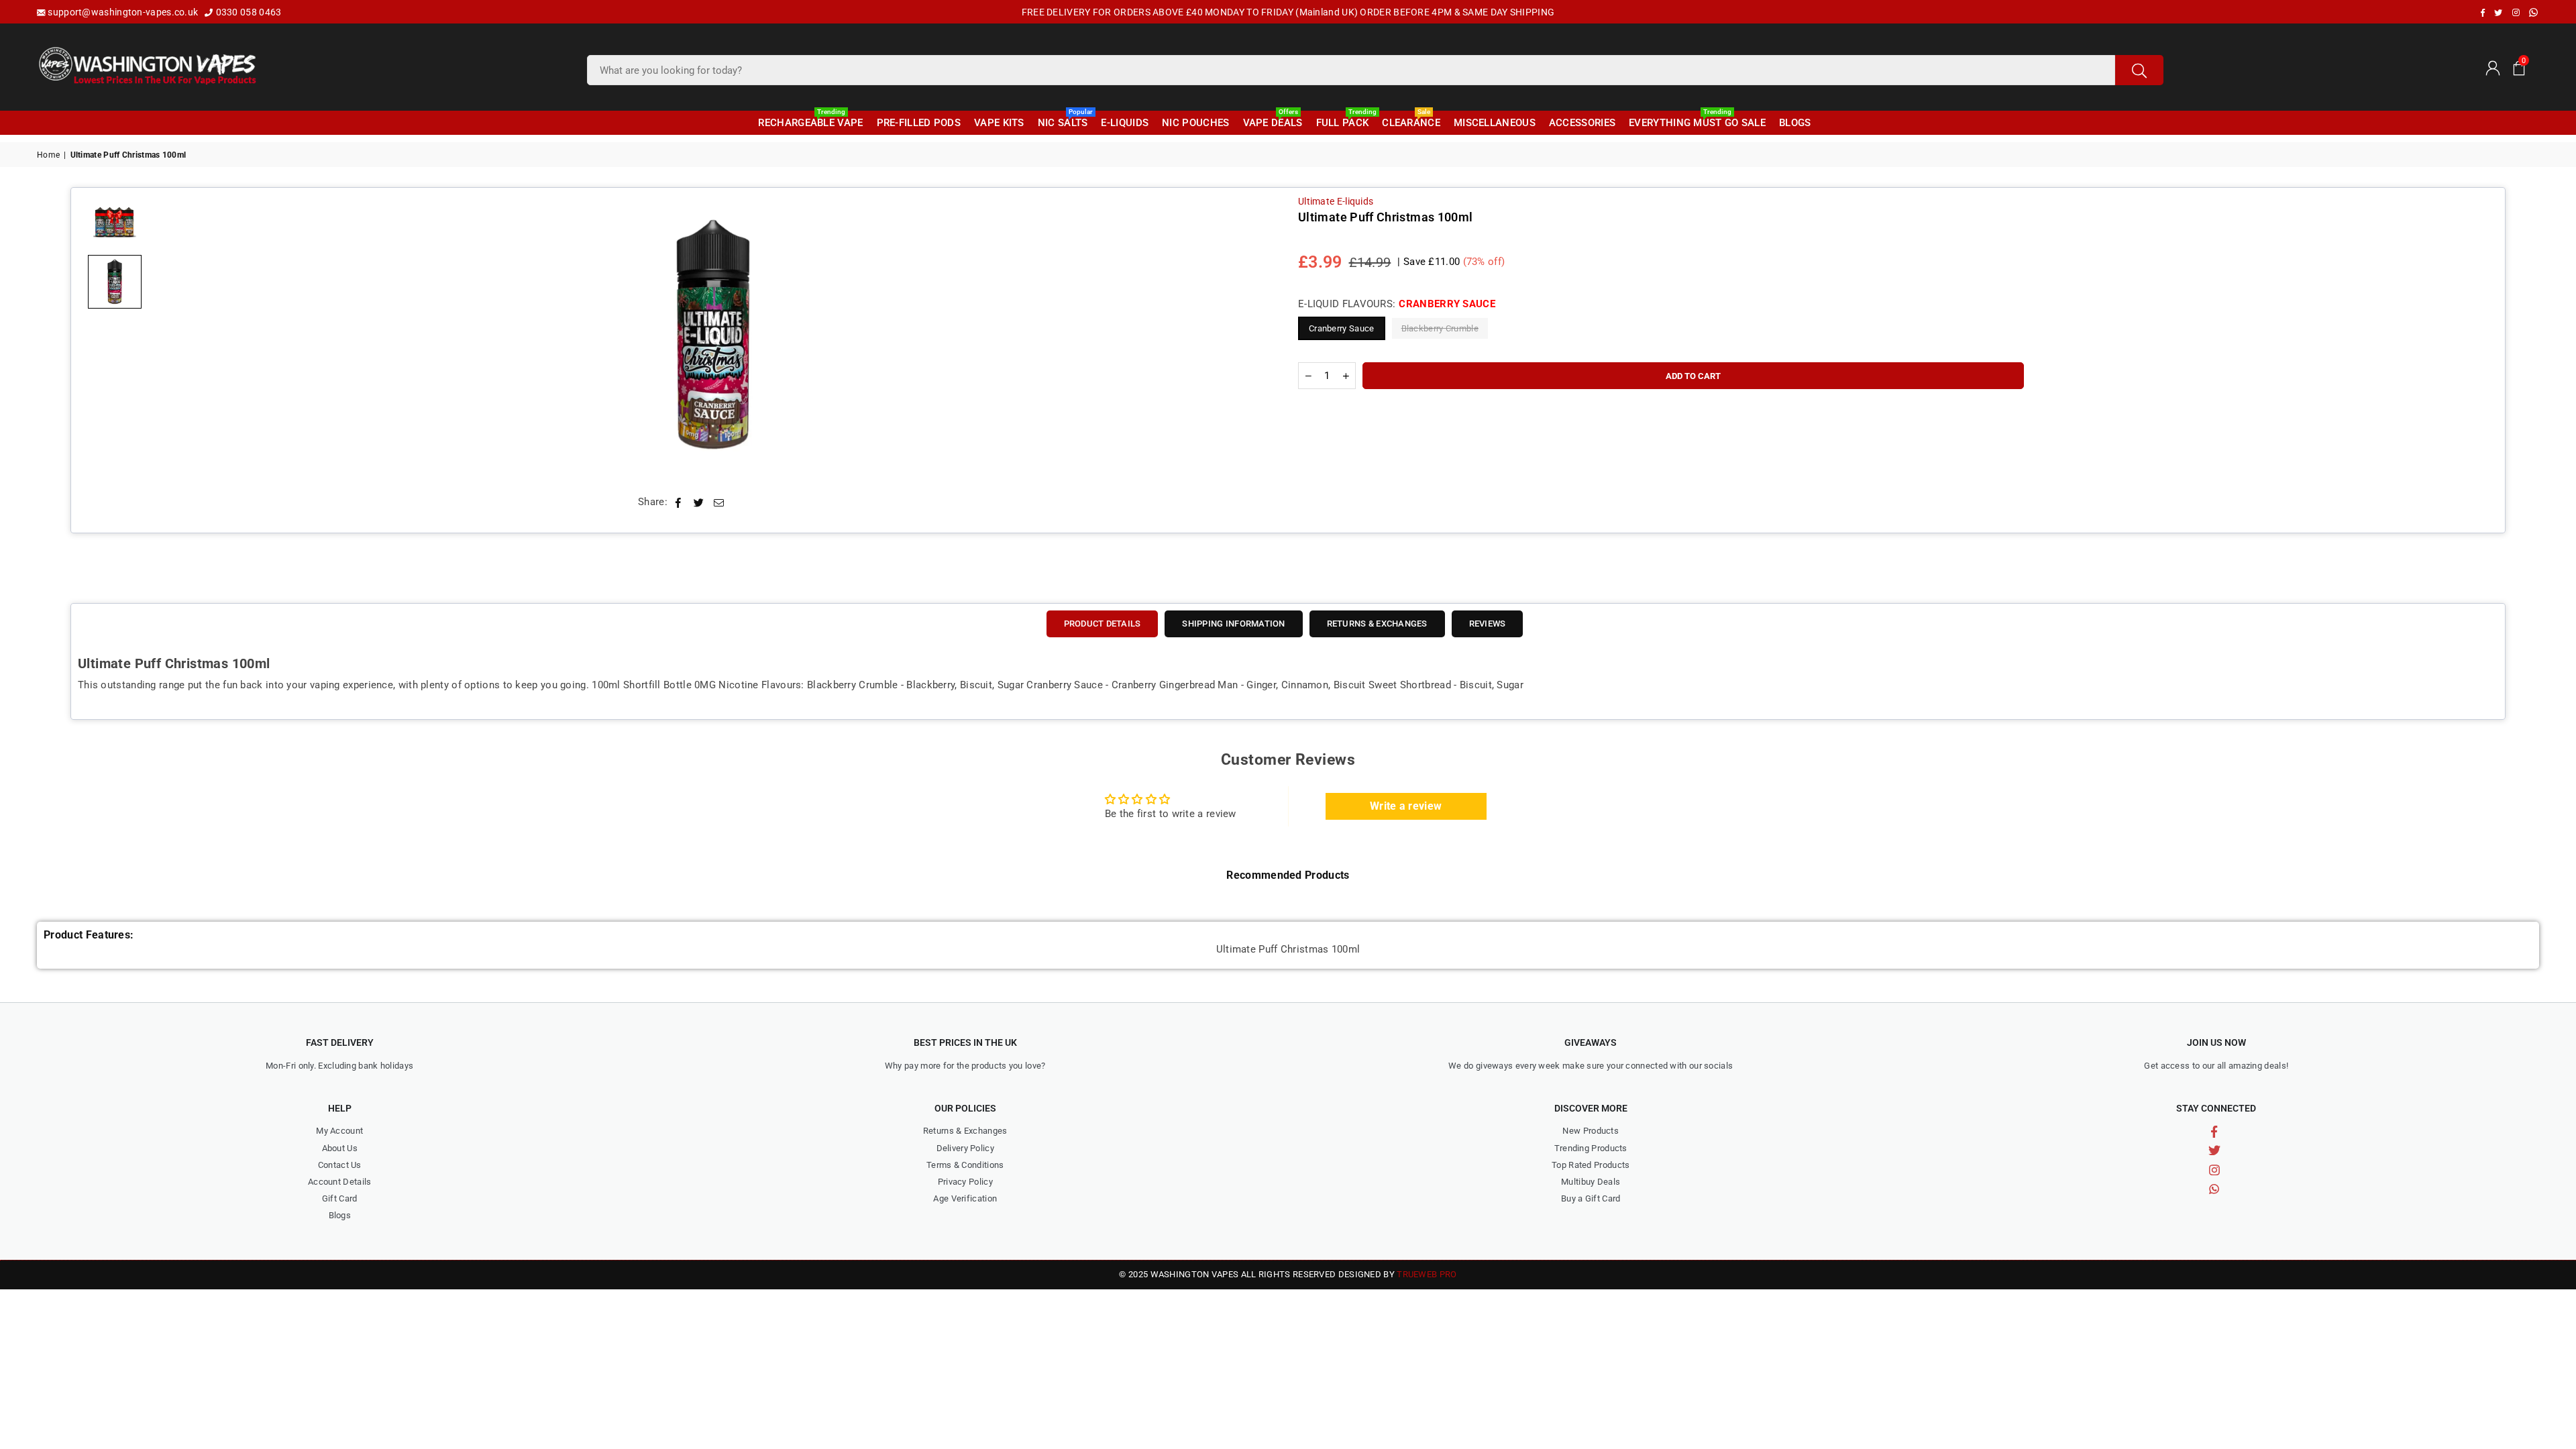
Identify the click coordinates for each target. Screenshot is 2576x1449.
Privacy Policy (965, 1182)
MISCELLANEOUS (1495, 123)
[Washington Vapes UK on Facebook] (2483, 13)
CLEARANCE (1411, 120)
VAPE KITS (999, 123)
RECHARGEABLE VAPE (810, 120)
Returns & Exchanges (965, 1131)
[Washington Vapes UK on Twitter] (2498, 13)
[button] (2519, 67)
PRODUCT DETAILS (1103, 624)
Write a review (1406, 806)
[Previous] (170, 336)
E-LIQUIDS (1125, 123)
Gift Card (340, 1198)
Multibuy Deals (1591, 1182)
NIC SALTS (1065, 120)
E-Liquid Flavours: (1397, 304)
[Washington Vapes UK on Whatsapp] (2533, 12)
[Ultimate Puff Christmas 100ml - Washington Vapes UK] (115, 282)
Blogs (340, 1215)
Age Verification (965, 1198)
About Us (340, 1148)
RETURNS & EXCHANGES (1377, 624)
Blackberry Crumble (1440, 328)
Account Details (340, 1182)
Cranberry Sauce (1342, 328)
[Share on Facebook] (679, 502)
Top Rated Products (1591, 1165)
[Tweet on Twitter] (699, 502)
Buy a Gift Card (1591, 1198)
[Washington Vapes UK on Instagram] (2516, 13)
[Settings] (2492, 67)
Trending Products (1591, 1148)
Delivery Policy (966, 1148)
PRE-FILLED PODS (919, 123)
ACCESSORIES (1582, 123)
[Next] (1256, 336)
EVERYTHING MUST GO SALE (1697, 120)
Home (48, 155)
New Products (1591, 1131)
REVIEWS (1488, 624)
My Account (339, 1131)
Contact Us (340, 1165)
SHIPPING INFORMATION (1233, 624)
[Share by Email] (719, 502)
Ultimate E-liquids (1336, 201)
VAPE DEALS (1273, 120)
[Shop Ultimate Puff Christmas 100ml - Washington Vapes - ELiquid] (115, 221)
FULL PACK (1344, 120)
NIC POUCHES (1195, 123)
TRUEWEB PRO (1427, 1274)
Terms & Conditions (965, 1165)
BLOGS (1795, 123)
